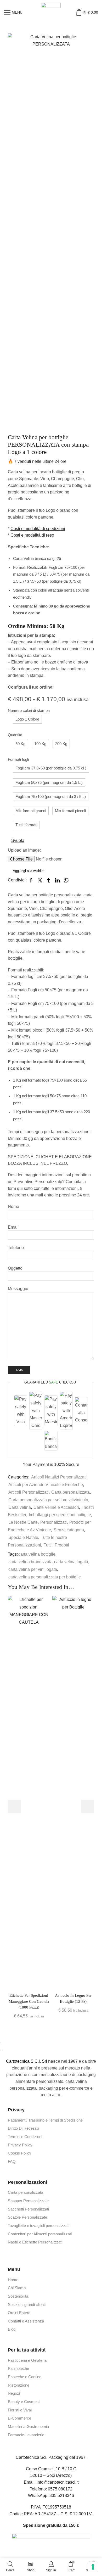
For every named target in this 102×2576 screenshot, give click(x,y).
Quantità (15, 735)
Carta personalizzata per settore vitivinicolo (48, 1500)
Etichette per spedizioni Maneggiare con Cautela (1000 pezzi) (29, 2001)
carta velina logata (71, 1562)
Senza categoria (69, 1530)
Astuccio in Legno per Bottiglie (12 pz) (73, 1998)
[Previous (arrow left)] (1, 2050)
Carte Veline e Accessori (56, 1507)
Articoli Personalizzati (29, 1492)
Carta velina (20, 1507)
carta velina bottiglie (37, 1554)
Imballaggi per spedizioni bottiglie (60, 1515)
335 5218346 (62, 2496)
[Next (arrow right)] (3, 2050)
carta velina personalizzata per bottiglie (45, 1577)
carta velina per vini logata (33, 1569)
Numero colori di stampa (29, 711)
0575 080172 (60, 2489)
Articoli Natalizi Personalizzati (59, 1477)
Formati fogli (18, 760)
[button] (27, 719)
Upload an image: (24, 850)
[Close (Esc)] (1, 2043)
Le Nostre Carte (23, 1522)
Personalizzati (53, 1522)
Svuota (18, 840)
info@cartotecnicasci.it (58, 2482)
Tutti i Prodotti (56, 1545)
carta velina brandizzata (30, 1562)
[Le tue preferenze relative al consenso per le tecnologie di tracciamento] (93, 2567)
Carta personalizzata (70, 1492)
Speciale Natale (23, 1537)
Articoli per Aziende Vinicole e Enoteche (46, 1485)
